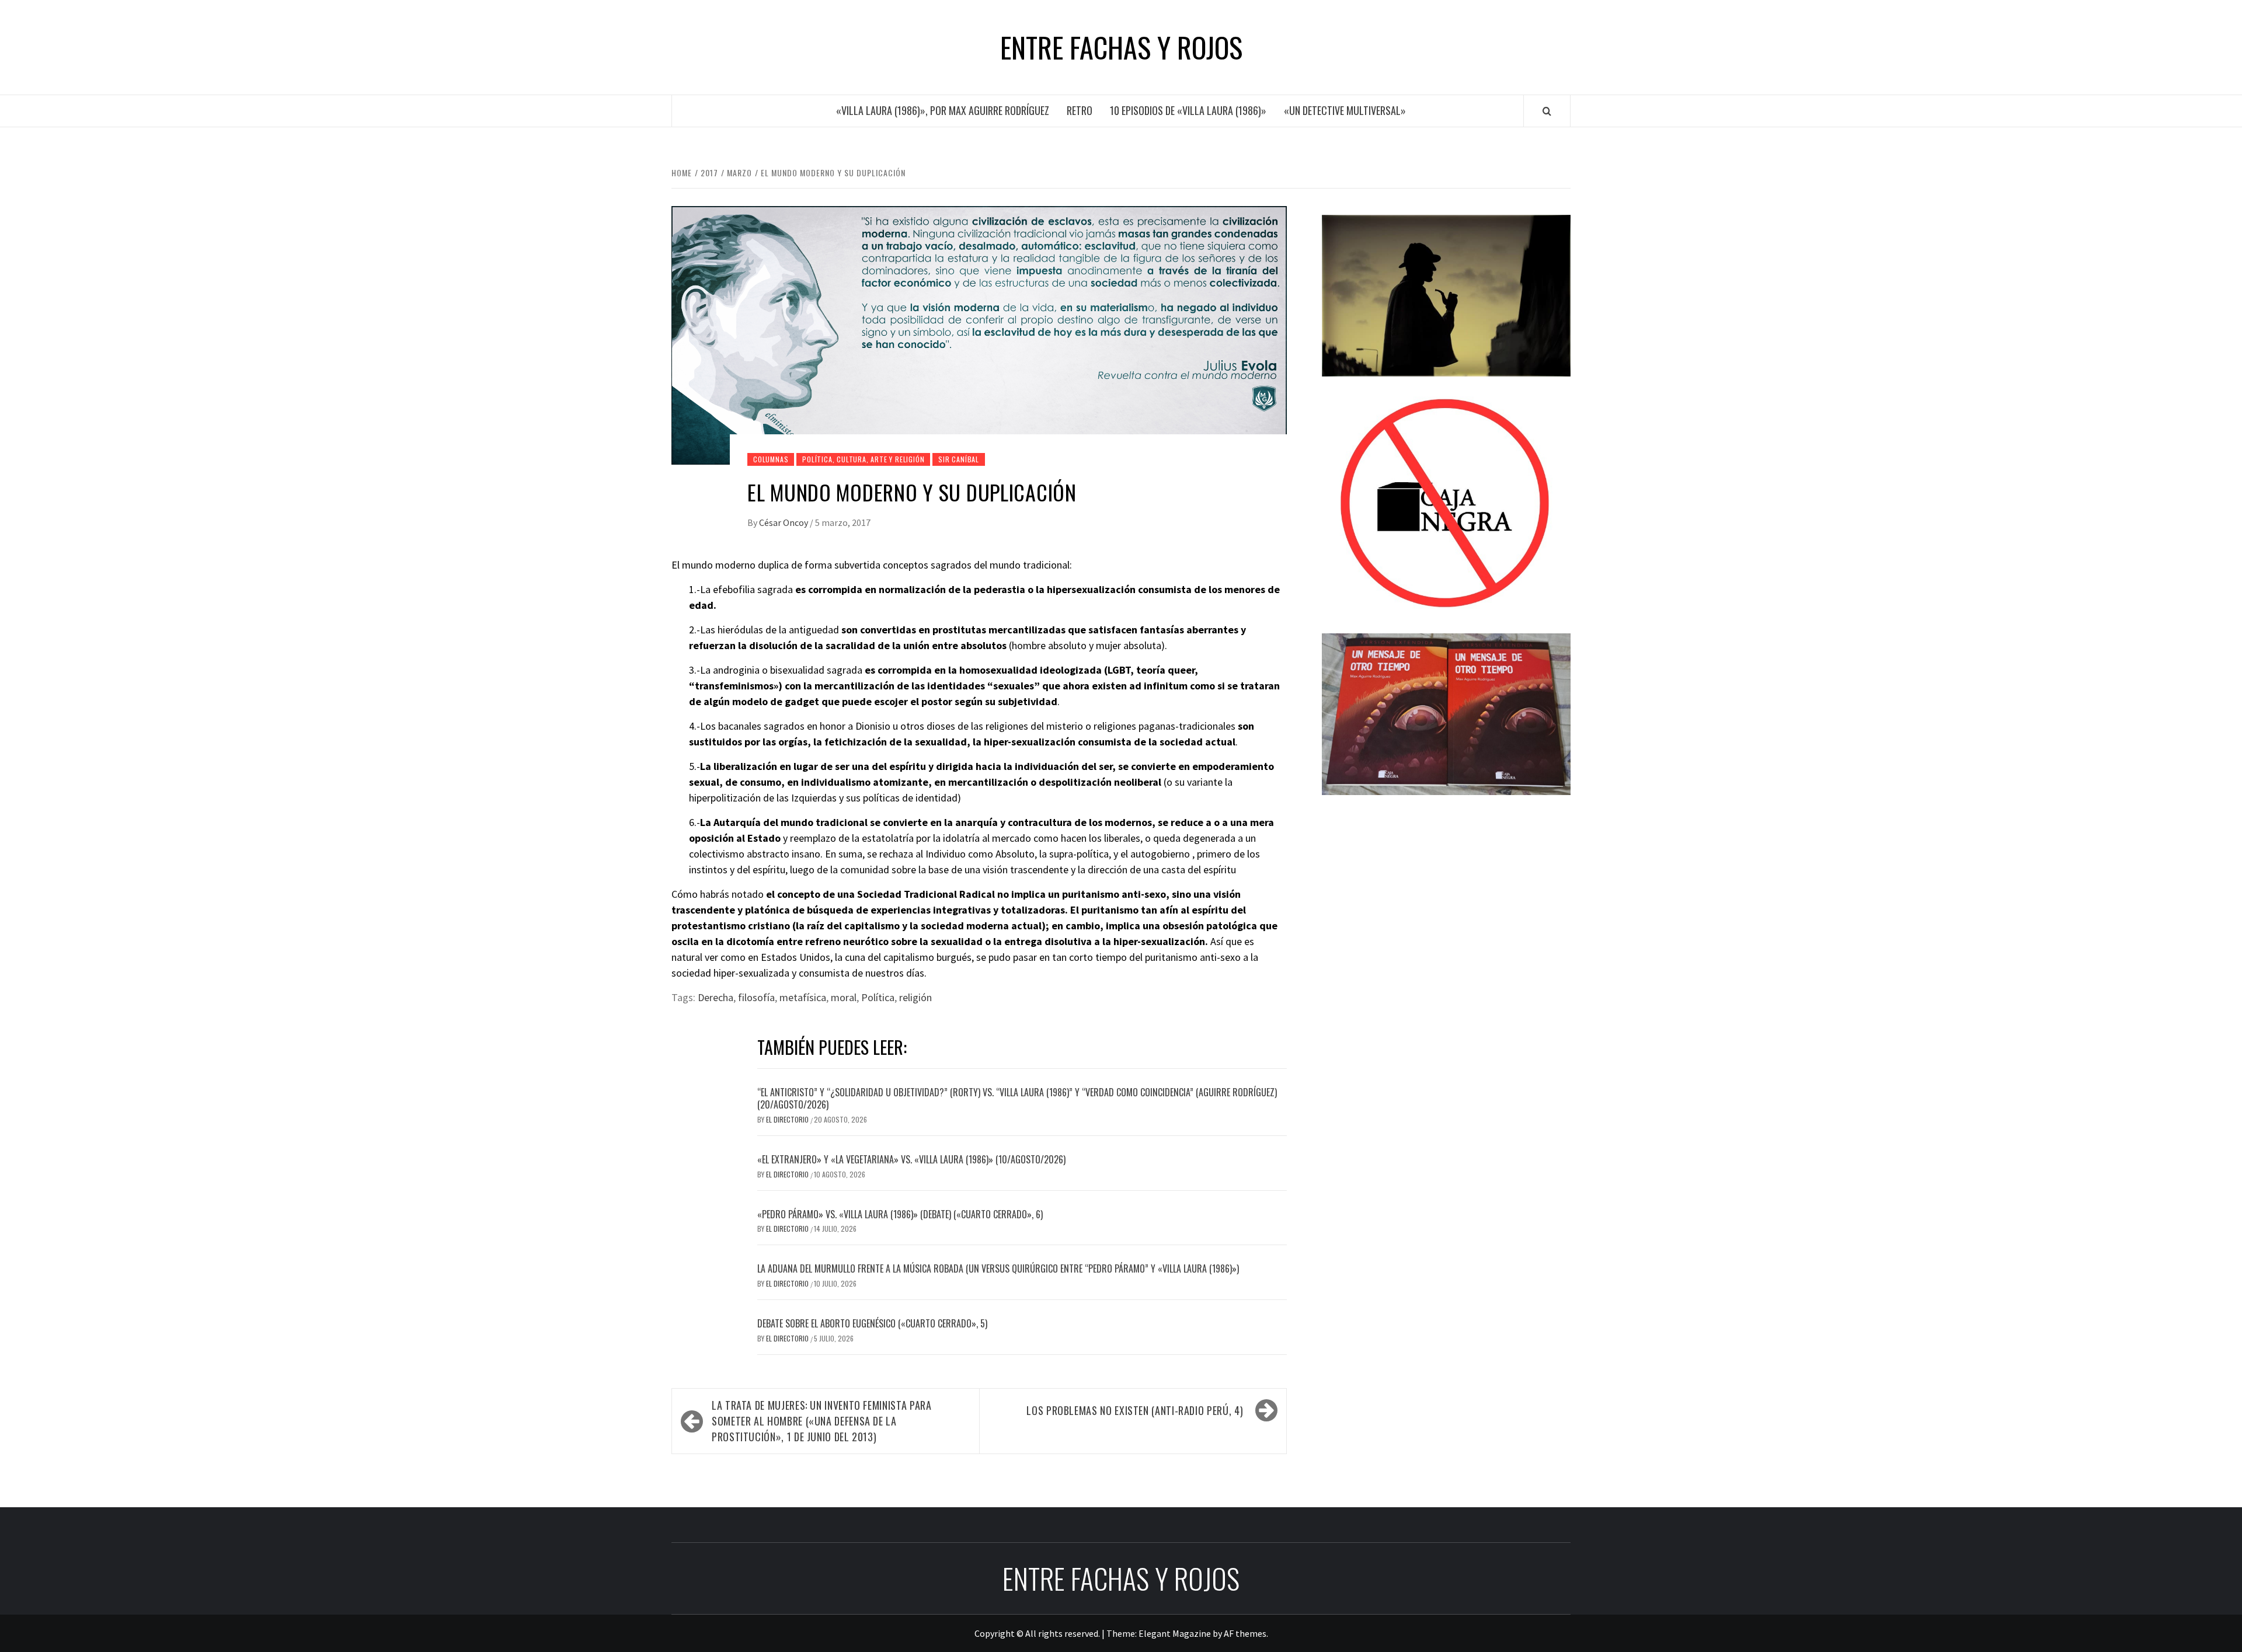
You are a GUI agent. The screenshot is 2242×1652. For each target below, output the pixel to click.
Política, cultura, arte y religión (863, 459)
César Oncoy (784, 522)
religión (915, 997)
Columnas (771, 459)
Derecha (716, 997)
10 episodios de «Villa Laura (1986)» (1188, 110)
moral (844, 997)
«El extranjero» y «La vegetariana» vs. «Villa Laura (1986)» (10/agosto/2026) (911, 1159)
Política (878, 997)
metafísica (803, 997)
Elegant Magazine (1175, 1633)
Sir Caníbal (959, 459)
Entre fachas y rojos (1121, 47)
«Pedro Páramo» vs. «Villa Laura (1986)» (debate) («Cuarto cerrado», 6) (900, 1214)
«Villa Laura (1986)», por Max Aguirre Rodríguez (943, 110)
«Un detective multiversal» (1345, 110)
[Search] (1547, 111)
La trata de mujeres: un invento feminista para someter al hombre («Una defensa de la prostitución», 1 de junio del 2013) (821, 1421)
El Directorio (788, 1119)
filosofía (756, 997)
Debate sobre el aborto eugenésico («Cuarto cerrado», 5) (872, 1323)
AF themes (1245, 1633)
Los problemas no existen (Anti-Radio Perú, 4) (1135, 1410)
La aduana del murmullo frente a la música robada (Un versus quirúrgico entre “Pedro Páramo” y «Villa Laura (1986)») (998, 1268)
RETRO (1080, 110)
